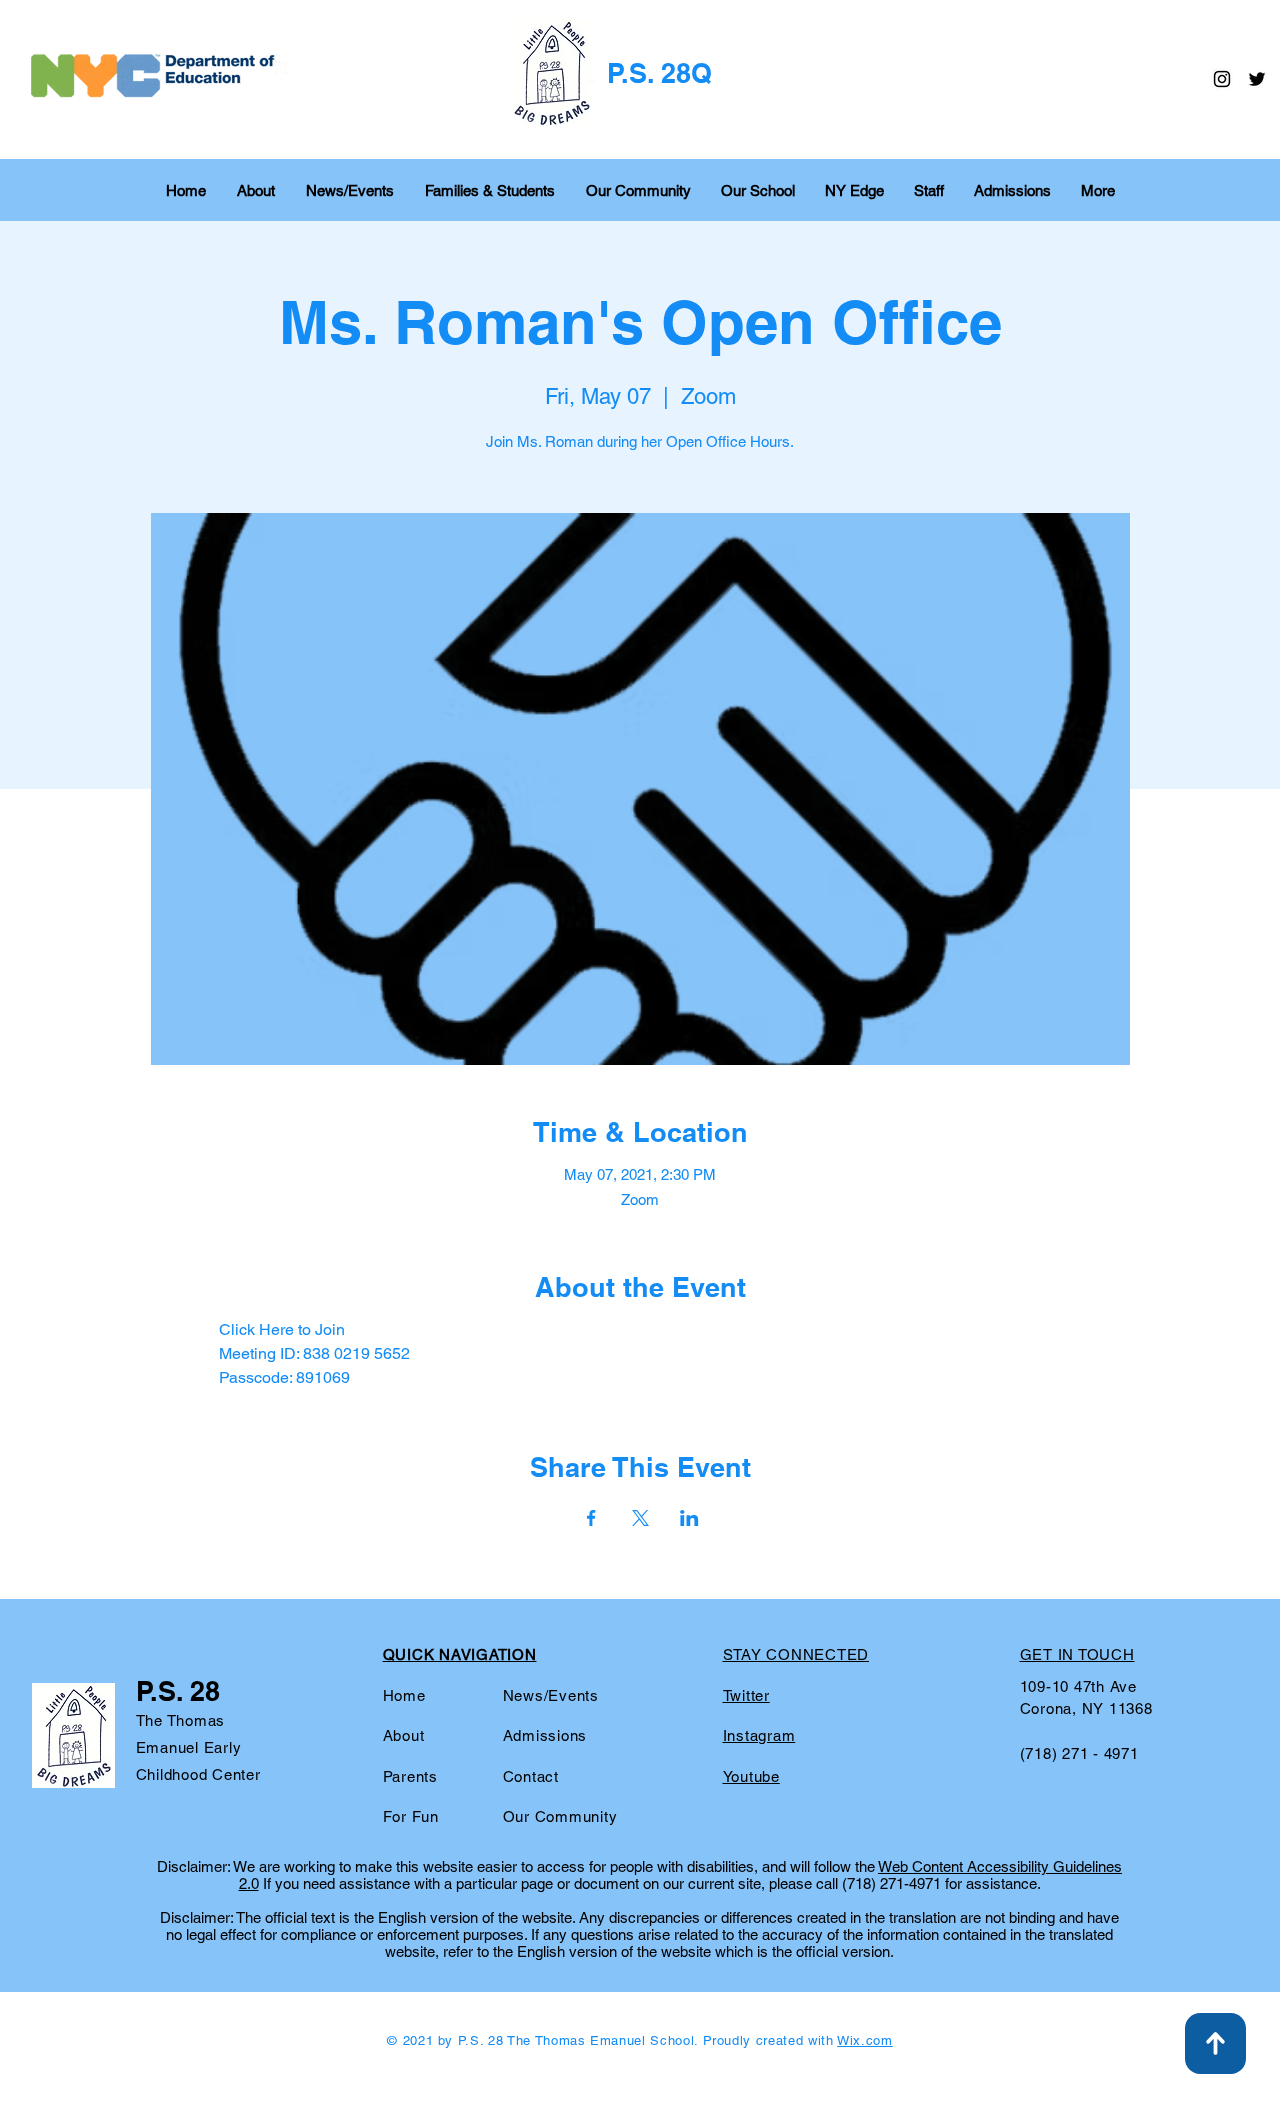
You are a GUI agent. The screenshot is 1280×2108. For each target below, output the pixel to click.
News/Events (551, 1695)
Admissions (545, 1735)
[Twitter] (1257, 79)
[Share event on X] (640, 1518)
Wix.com (865, 2040)
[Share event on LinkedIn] (689, 1518)
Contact (531, 1776)
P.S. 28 (178, 1691)
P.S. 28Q (659, 73)
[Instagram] (1222, 79)
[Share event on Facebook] (591, 1518)
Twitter (746, 1695)
